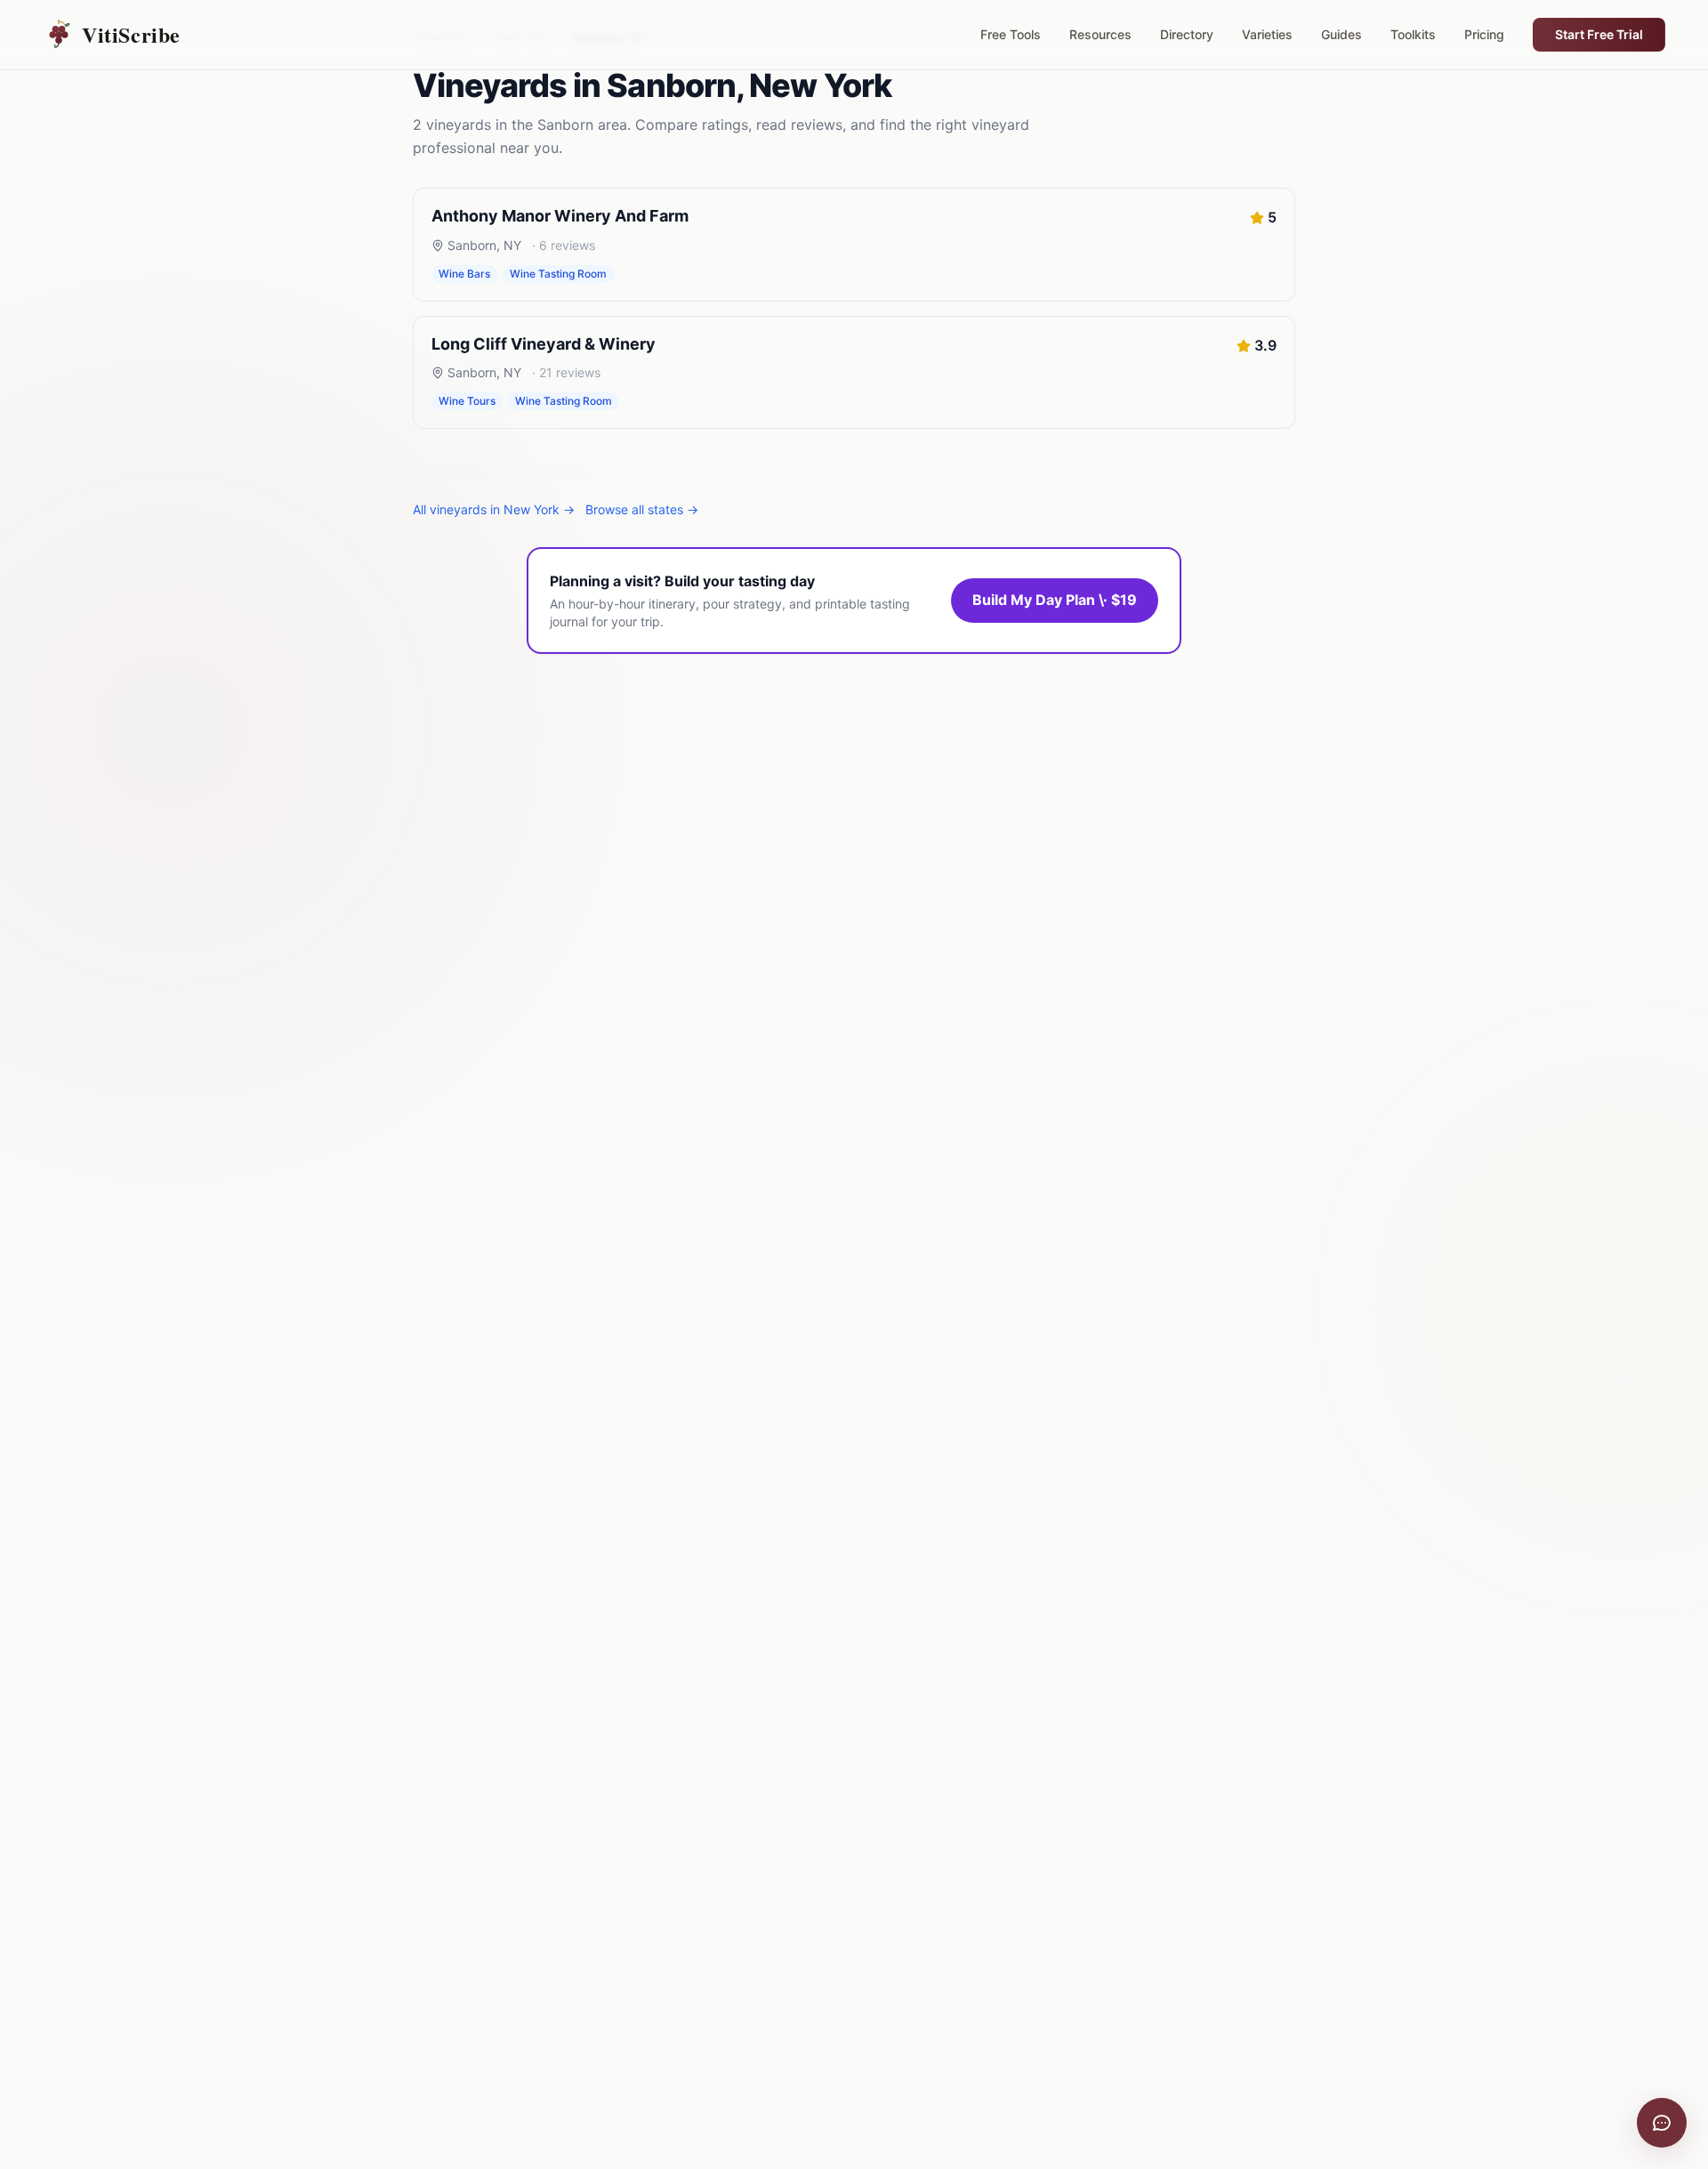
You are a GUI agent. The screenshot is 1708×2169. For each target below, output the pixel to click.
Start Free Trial (1599, 34)
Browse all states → (642, 509)
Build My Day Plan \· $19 (1055, 600)
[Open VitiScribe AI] (1662, 2123)
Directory (1187, 34)
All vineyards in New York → (494, 509)
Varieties (1267, 34)
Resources (1100, 34)
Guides (1341, 34)
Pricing (1484, 34)
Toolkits (1413, 34)
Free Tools (1011, 34)
